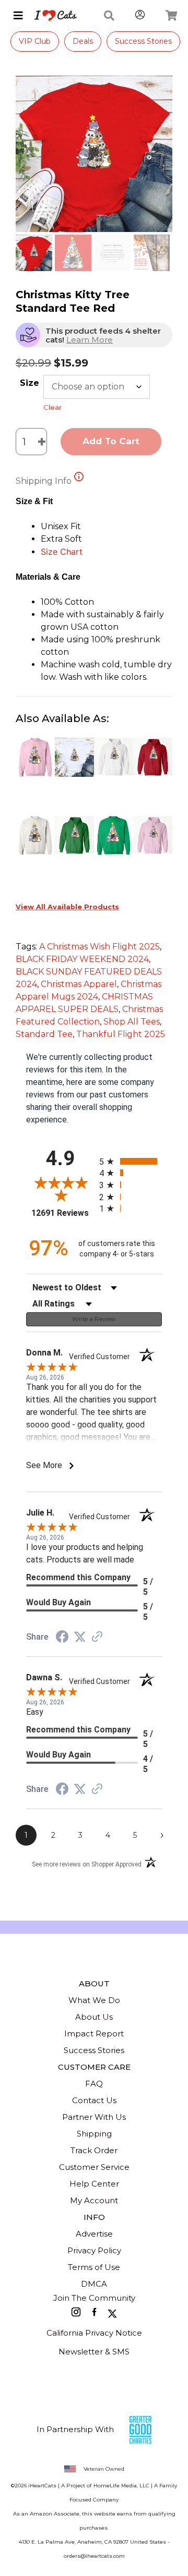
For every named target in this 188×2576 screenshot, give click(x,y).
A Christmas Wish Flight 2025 (99, 947)
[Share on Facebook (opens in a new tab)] (62, 1638)
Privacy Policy (94, 2250)
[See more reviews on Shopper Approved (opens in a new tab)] (97, 1637)
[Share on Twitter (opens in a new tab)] (80, 1637)
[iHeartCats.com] (51, 16)
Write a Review (94, 1319)
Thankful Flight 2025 (121, 1034)
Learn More (90, 340)
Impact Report (94, 2034)
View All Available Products (67, 907)
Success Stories (143, 41)
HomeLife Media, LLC (121, 2486)
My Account (94, 2200)
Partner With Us (94, 2117)
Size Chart (62, 552)
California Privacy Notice (94, 2333)
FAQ (94, 2084)
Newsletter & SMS (94, 2352)
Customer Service (94, 2167)
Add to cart (111, 441)
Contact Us (94, 2100)
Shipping (94, 2134)
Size (30, 383)
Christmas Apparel (79, 984)
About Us (94, 2017)
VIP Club (35, 41)
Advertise (94, 2234)
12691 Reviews (63, 1213)
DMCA (94, 2284)
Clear (52, 407)
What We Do (94, 2000)
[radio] (131, 1161)
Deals (83, 41)
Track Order (94, 2150)
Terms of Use (94, 2267)
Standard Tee (44, 1034)
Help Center (94, 2184)
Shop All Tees (132, 1022)
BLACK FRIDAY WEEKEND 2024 (82, 959)
